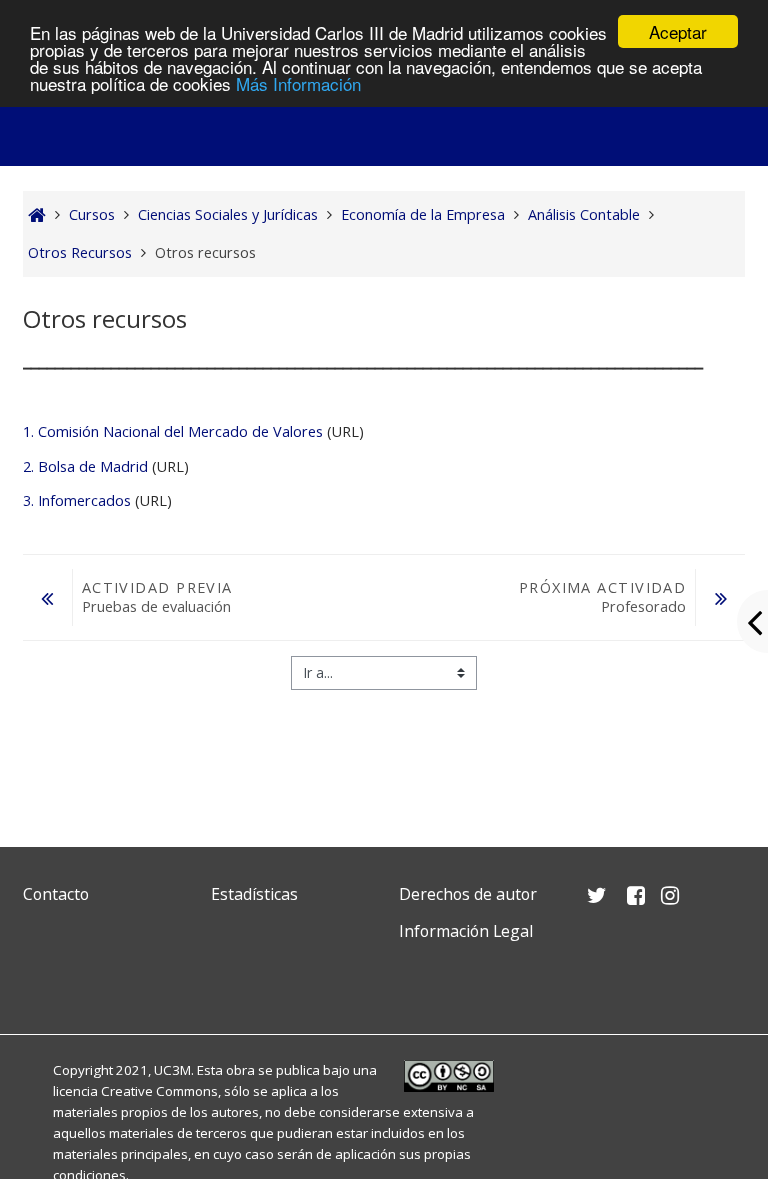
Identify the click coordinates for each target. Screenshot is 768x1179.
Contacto (56, 894)
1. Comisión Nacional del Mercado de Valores (173, 431)
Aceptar (678, 31)
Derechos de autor (468, 894)
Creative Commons (159, 1091)
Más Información (298, 83)
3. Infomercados (77, 500)
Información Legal (466, 931)
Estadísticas (254, 894)
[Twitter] (43, 978)
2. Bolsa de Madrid (85, 466)
